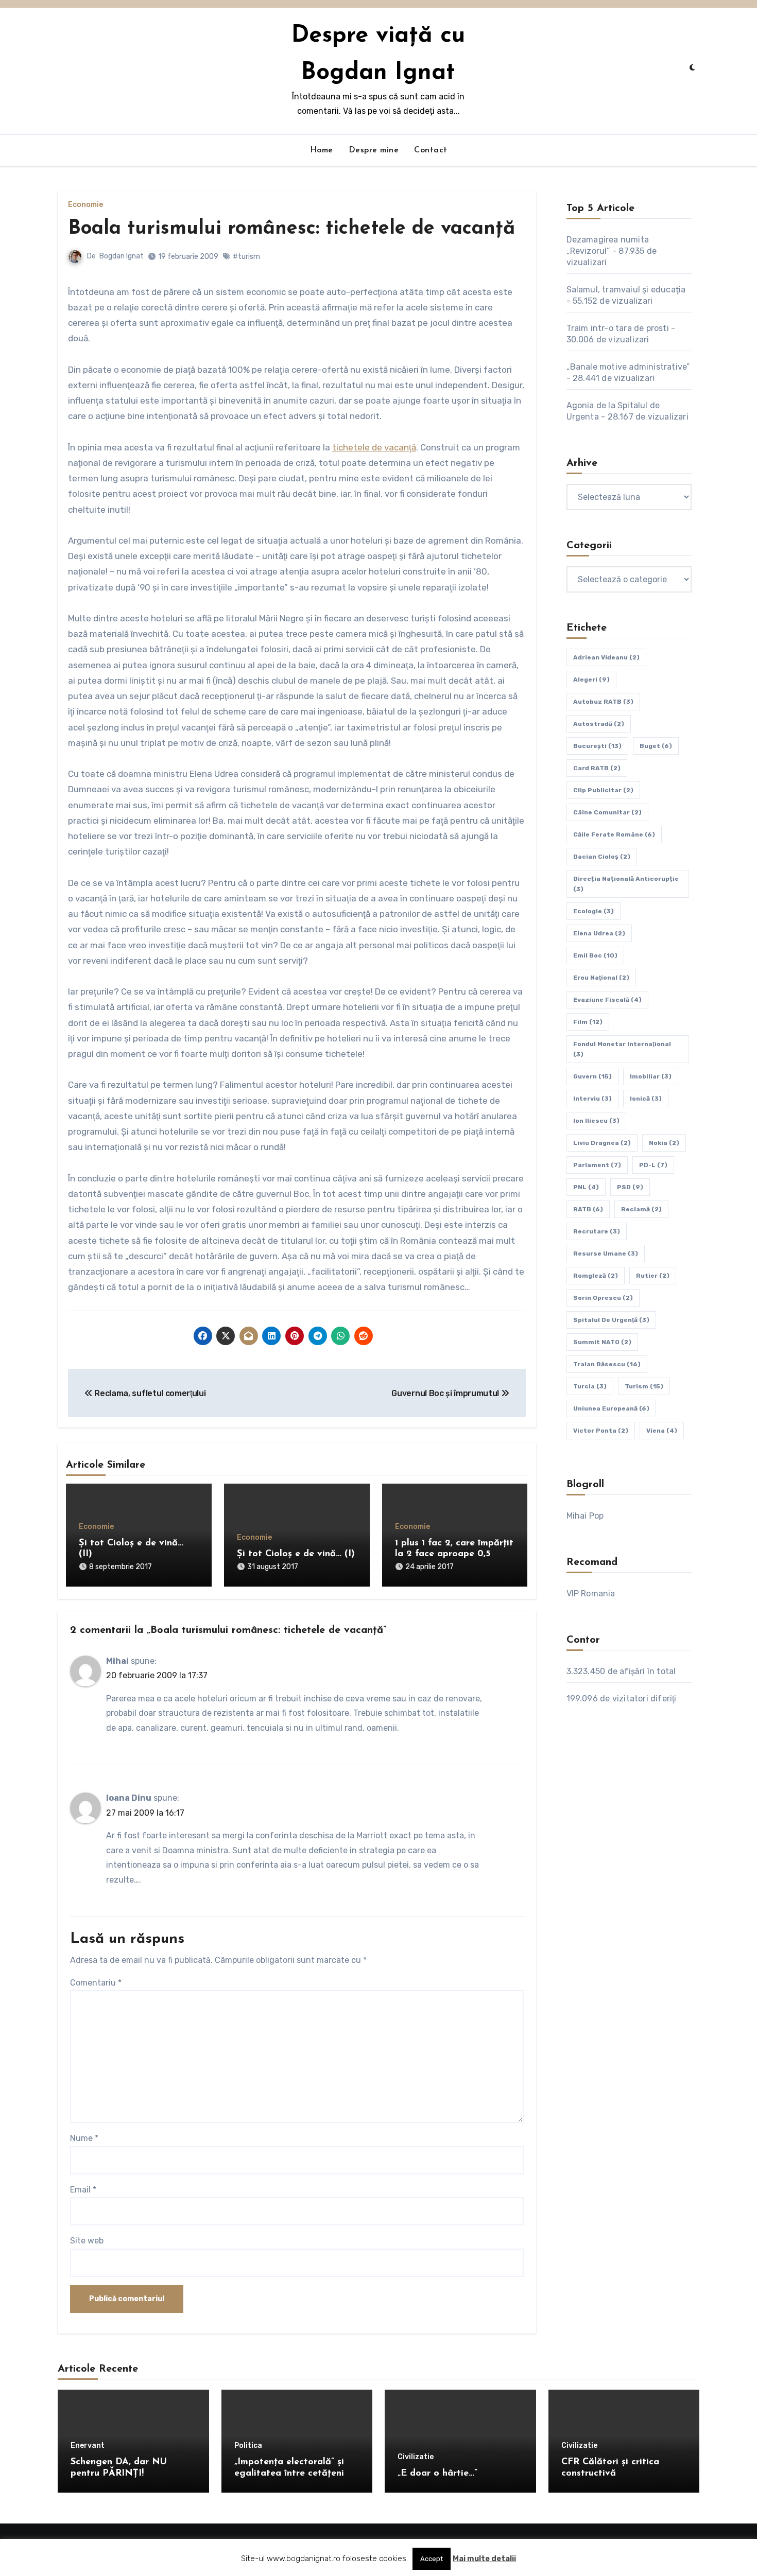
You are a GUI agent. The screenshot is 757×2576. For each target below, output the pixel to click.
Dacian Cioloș (602, 857)
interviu (592, 1099)
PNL (586, 1187)
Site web (87, 2241)
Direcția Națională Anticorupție (626, 884)
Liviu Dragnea (602, 1143)
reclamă (641, 1209)
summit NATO (602, 1342)
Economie (85, 205)
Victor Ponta (601, 1431)
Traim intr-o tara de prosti (618, 328)
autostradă (599, 724)
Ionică (646, 1099)
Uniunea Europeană (611, 1408)
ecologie (593, 911)
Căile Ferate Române (614, 834)
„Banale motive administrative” (628, 367)
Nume (84, 2138)
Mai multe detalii (484, 2558)
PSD (630, 1187)
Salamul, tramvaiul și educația (626, 290)
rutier (653, 1276)
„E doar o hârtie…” (437, 2474)
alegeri (591, 680)
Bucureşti (597, 746)
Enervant (88, 2446)
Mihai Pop (585, 1516)
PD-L (653, 1165)
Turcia (590, 1386)
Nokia (664, 1143)
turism (644, 1386)
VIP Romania (591, 1594)
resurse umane (606, 1254)
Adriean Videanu (606, 657)
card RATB (597, 768)
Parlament (597, 1165)
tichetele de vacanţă (374, 447)
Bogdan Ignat (122, 256)
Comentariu (96, 1983)
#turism (246, 257)
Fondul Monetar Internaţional (622, 1049)
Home (322, 150)
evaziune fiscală (607, 1000)
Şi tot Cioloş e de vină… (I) (296, 1554)
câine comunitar (607, 812)
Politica (248, 2446)
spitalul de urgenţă (611, 1320)
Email (83, 2190)
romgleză (596, 1276)
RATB (588, 1209)
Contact (431, 150)
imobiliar (651, 1076)
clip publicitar (603, 790)
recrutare (597, 1231)
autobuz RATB (603, 702)
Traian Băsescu (607, 1364)
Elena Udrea (599, 933)
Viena (662, 1431)
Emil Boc (595, 955)
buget (656, 746)
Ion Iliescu (596, 1121)
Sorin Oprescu (603, 1298)
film (588, 1022)
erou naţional (601, 978)
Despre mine (374, 150)
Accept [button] (432, 2559)
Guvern (592, 1076)
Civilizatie (416, 2457)
